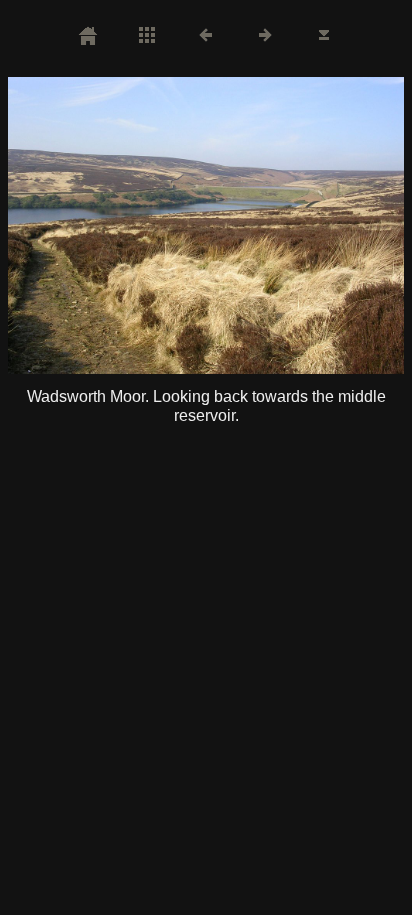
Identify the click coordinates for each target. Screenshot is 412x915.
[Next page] (285, 225)
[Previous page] (87, 225)
